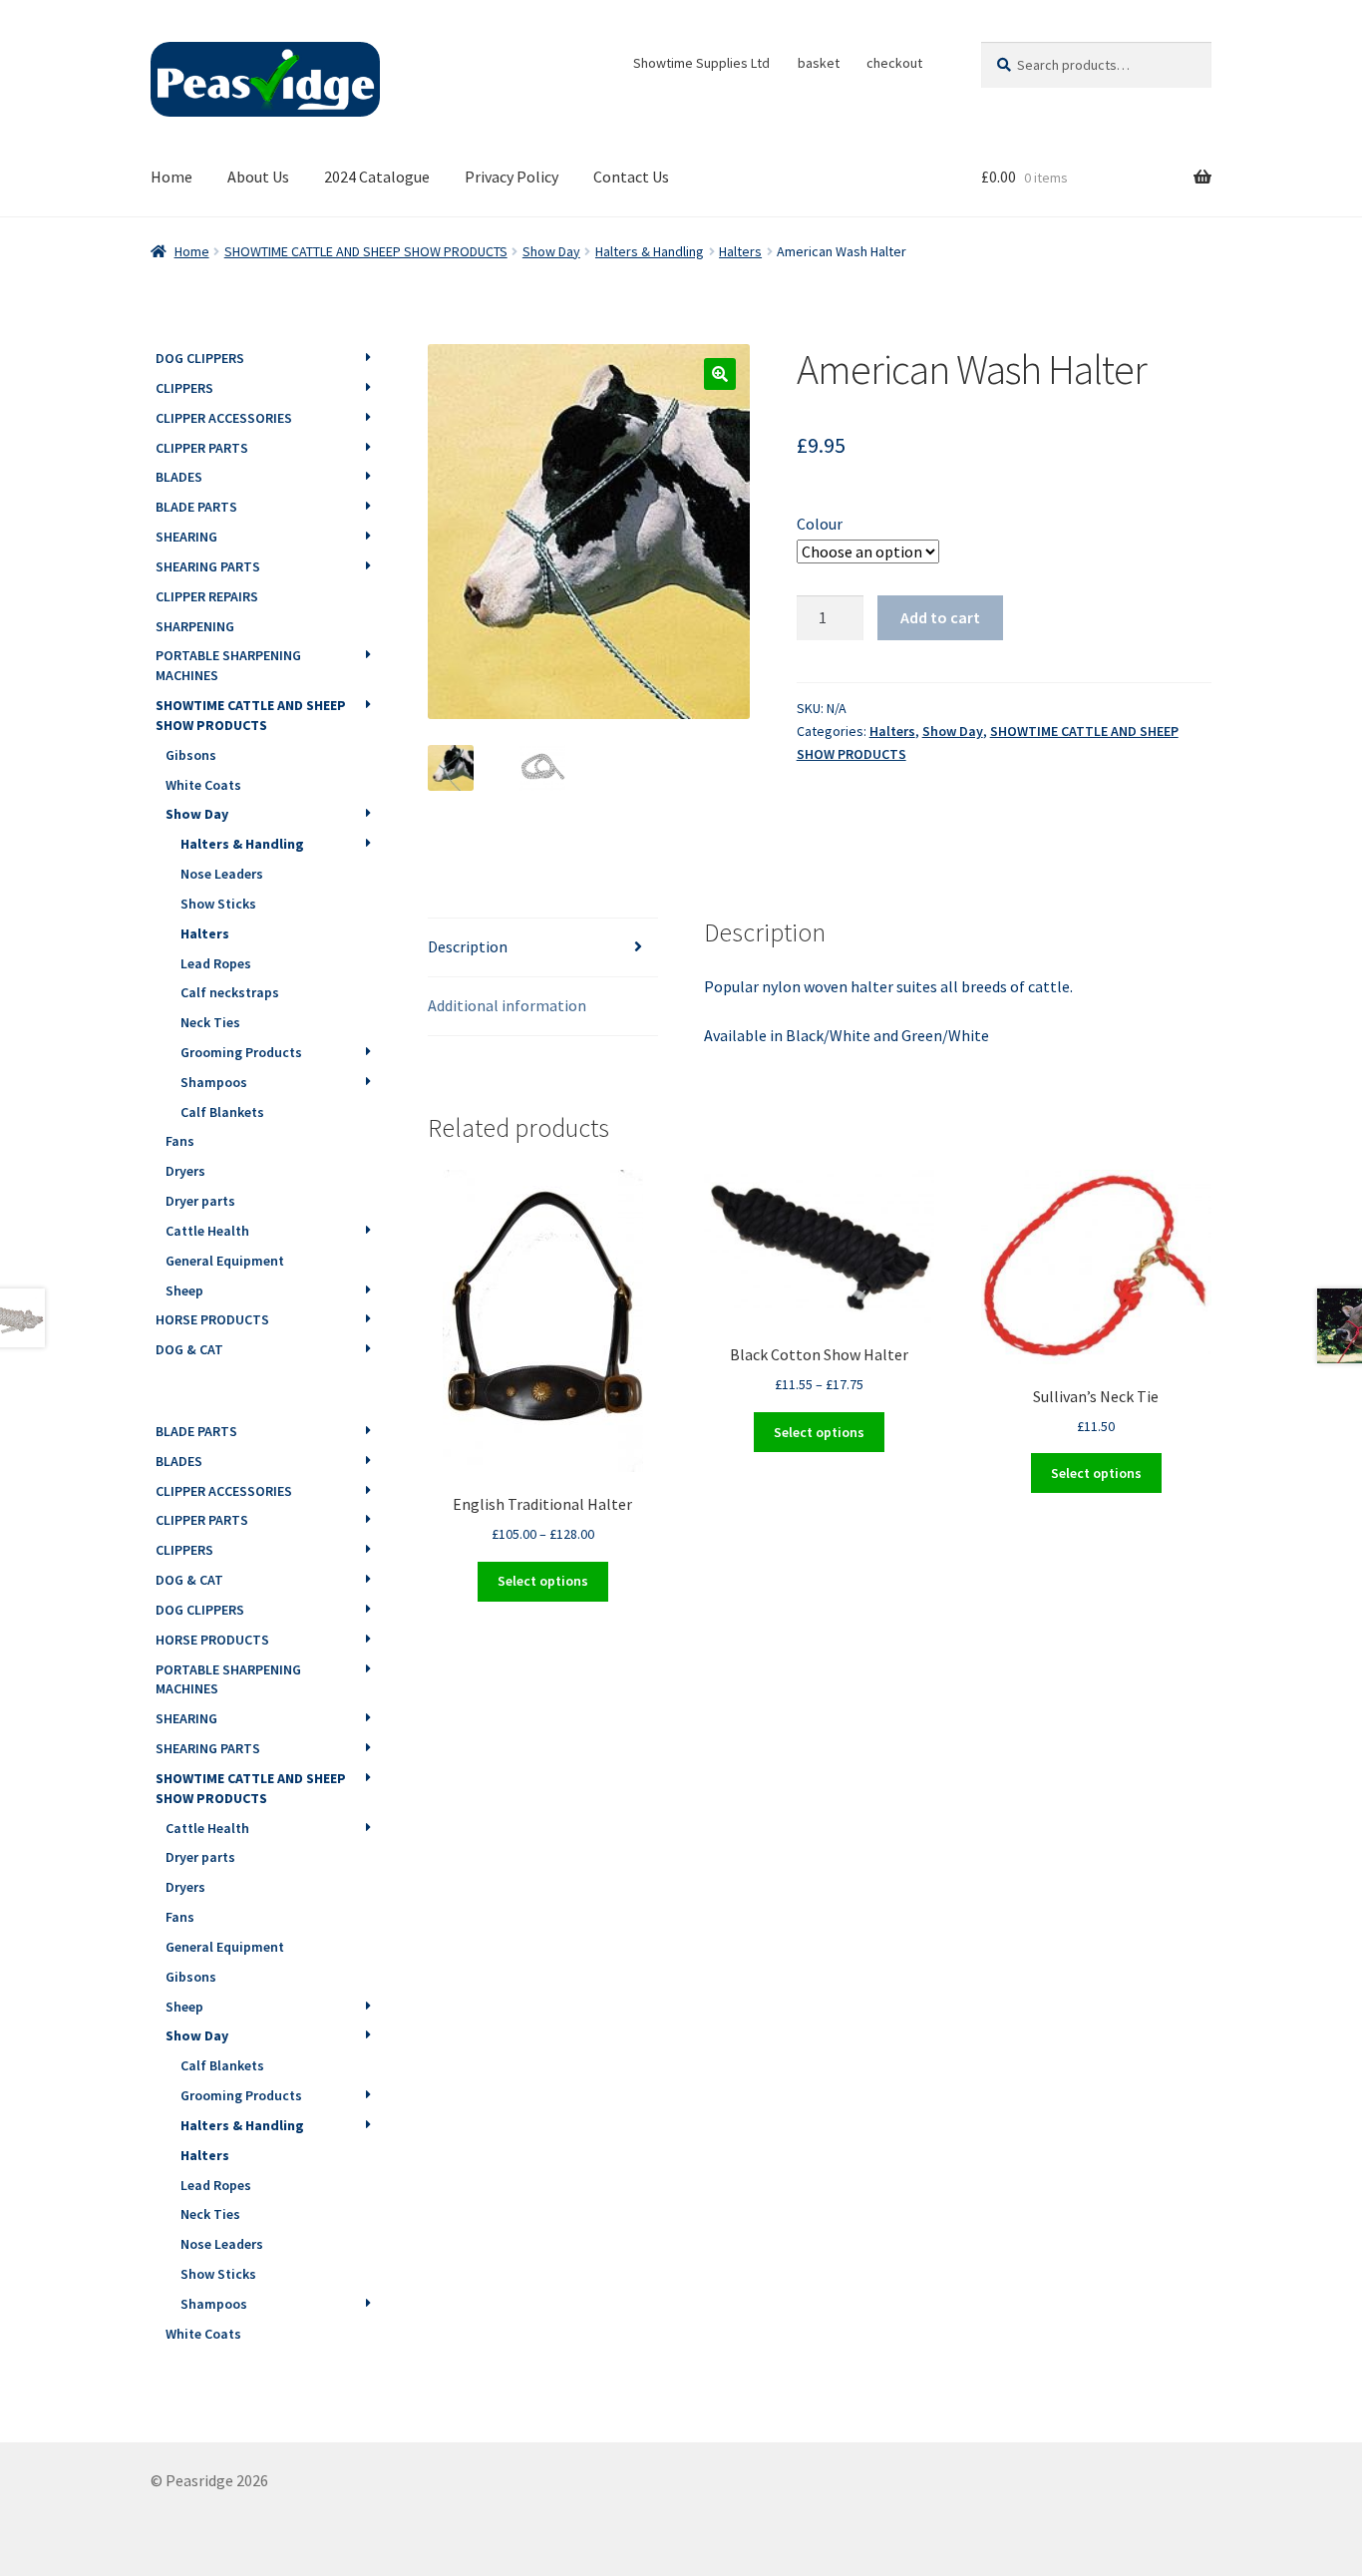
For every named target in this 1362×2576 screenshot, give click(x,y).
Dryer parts (200, 1201)
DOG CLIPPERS (200, 358)
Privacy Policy (511, 177)
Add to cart (940, 617)
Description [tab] (468, 946)
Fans (180, 1141)
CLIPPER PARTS (202, 448)
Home (171, 177)
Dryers (185, 1171)
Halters (740, 251)
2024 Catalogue (377, 177)
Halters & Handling (650, 251)
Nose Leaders (222, 874)
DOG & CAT (189, 1349)
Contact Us (631, 177)
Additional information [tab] (507, 1005)
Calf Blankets (222, 1112)
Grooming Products (241, 1052)
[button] (720, 374)
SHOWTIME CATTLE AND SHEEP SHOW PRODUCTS (366, 251)
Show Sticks (218, 904)
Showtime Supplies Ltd (701, 63)
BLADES (179, 477)
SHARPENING (195, 626)
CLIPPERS (184, 388)
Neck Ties (210, 1022)
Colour (820, 524)
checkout (894, 63)
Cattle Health (207, 1231)
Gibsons (191, 755)
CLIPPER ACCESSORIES (224, 418)
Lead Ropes (216, 963)
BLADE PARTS (196, 507)
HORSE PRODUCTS (212, 1319)
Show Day (551, 251)
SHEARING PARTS (208, 566)
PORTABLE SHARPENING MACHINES (228, 665)
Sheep (184, 1290)
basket (819, 63)
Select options (543, 1581)
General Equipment (225, 1261)
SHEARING (186, 537)
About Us (258, 177)
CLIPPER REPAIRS (207, 596)
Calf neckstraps (230, 992)
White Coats (203, 785)
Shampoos (214, 1082)
